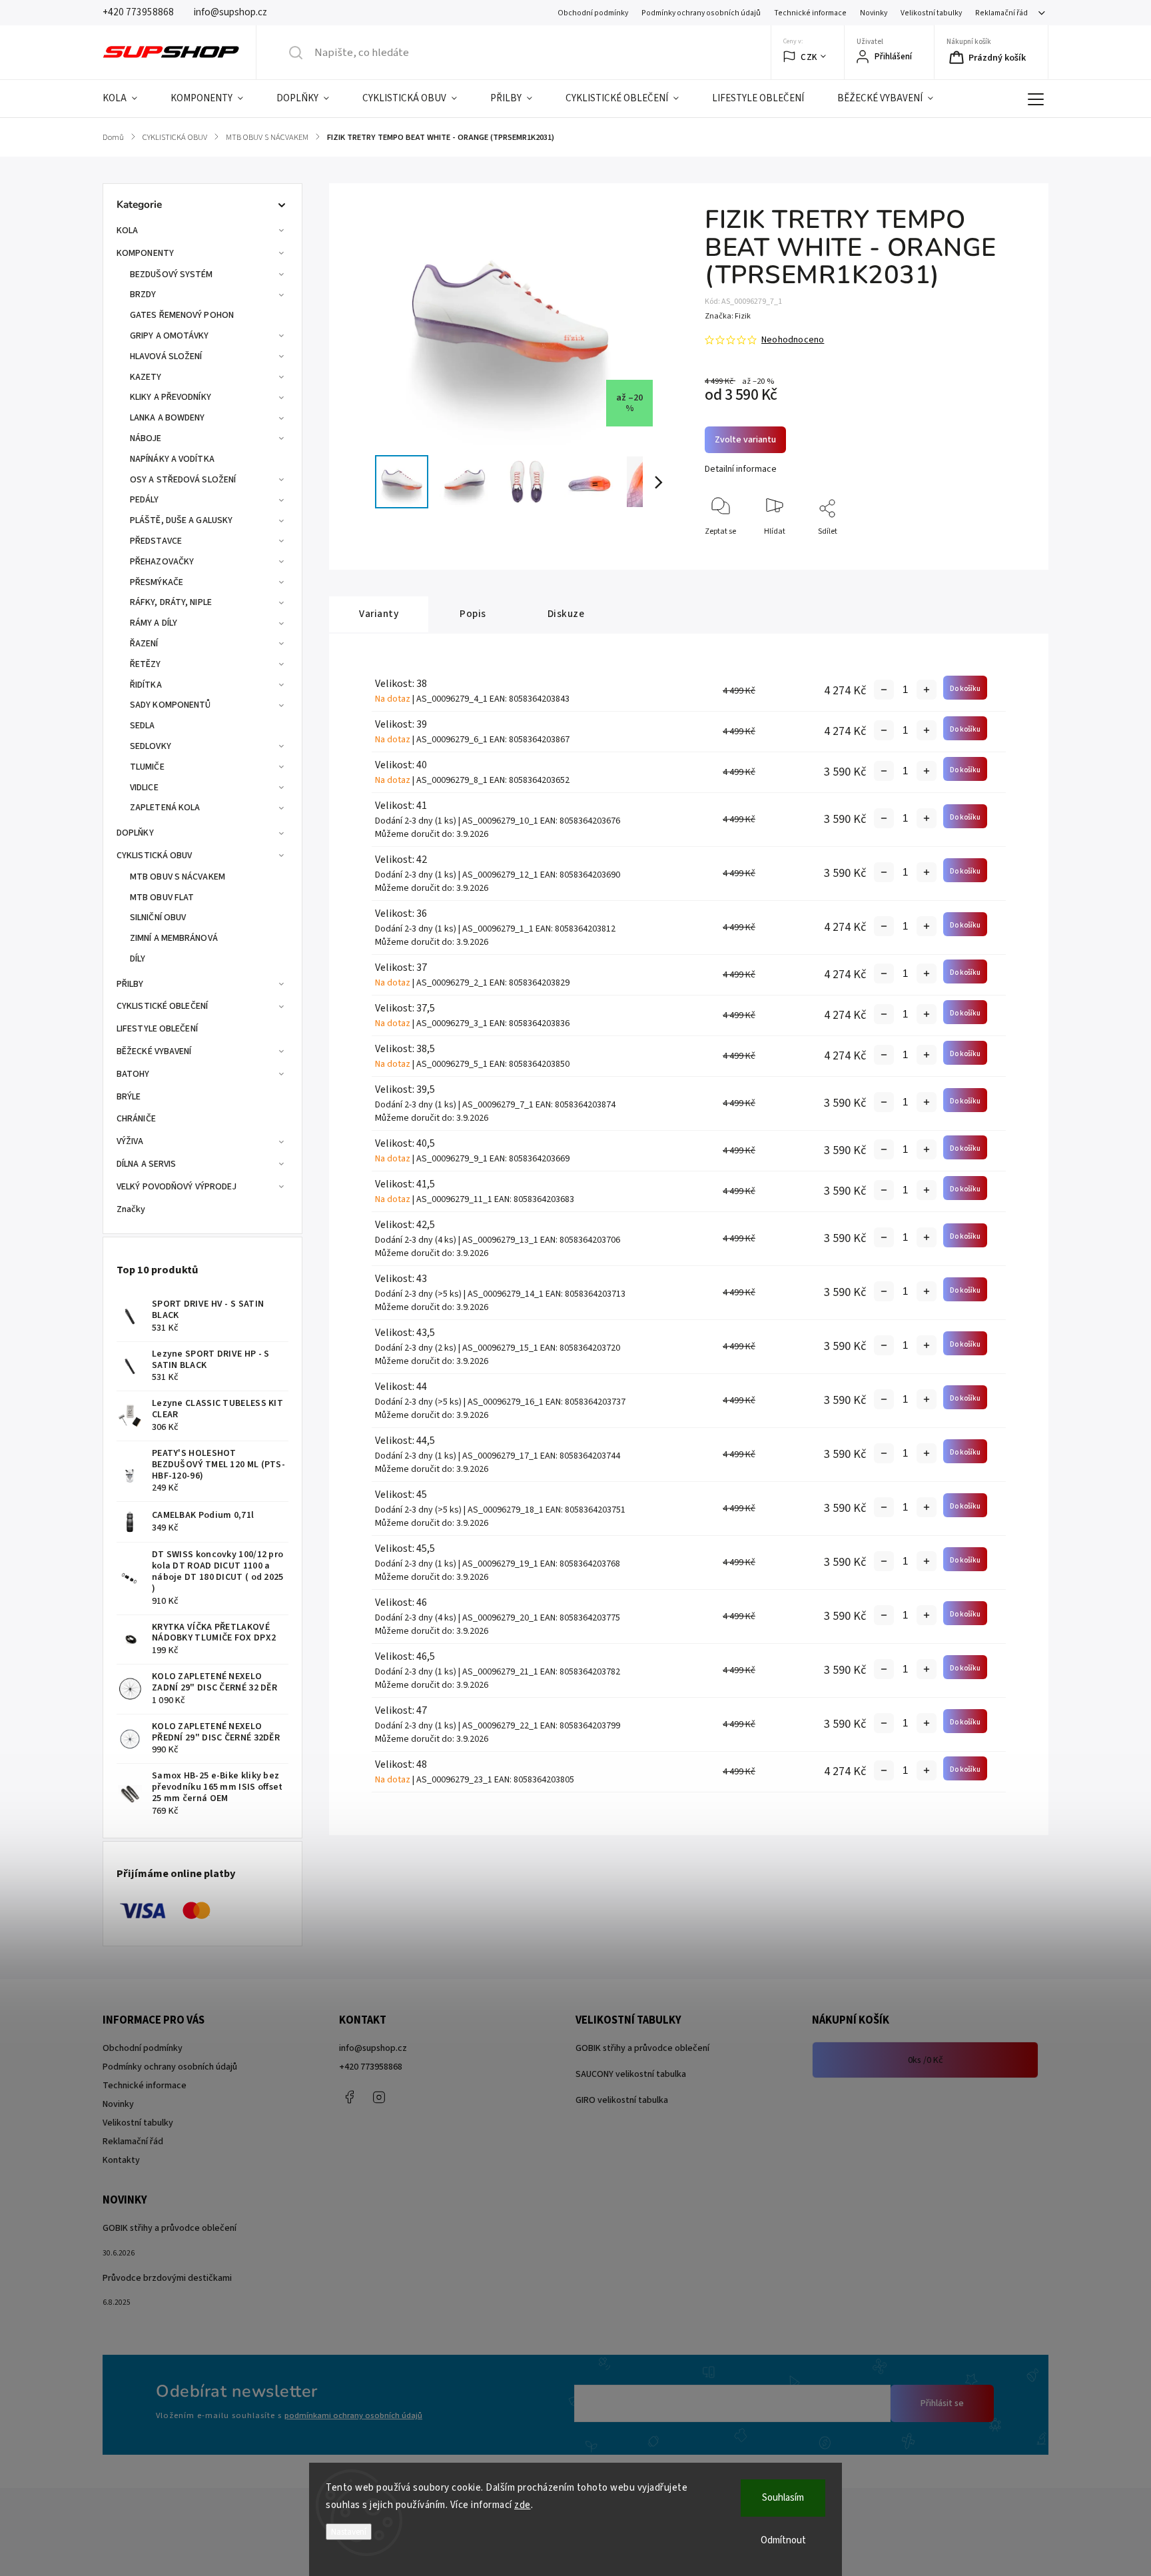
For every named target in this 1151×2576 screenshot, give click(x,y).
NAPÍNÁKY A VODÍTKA (172, 459)
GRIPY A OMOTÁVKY (170, 336)
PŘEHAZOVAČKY (162, 562)
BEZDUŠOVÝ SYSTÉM (172, 275)
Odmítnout (783, 2540)
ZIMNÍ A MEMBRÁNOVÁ (174, 938)
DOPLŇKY (135, 833)
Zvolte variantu (745, 440)
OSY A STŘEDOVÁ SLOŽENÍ (183, 480)
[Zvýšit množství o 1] (927, 690)
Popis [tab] (473, 614)
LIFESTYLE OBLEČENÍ (157, 1029)
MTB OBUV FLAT (162, 898)
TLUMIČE (147, 767)
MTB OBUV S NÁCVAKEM (178, 877)
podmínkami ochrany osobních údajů (353, 2415)
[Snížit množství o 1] (884, 690)
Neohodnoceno (793, 340)
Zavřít (1011, 553)
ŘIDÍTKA (146, 685)
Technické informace (810, 13)
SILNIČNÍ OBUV (158, 918)
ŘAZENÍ (144, 644)
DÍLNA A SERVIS (146, 1164)
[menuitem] (128, 99)
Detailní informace (741, 469)
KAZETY (146, 377)
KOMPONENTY (145, 253)
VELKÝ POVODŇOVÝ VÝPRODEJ (177, 1187)
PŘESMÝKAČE (157, 582)
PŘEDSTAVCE (156, 541)
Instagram (379, 2097)
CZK (809, 57)
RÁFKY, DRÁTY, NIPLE (171, 602)
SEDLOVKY (151, 746)
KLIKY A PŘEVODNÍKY (171, 397)
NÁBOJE (146, 438)
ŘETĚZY (146, 664)
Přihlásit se (942, 2403)
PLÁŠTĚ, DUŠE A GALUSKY (181, 520)
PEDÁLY (145, 500)
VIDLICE (144, 788)
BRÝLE (129, 1097)
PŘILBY (130, 984)
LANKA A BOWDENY (168, 418)
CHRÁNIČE (136, 1119)
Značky (131, 1209)
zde (523, 2505)
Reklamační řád (1001, 13)
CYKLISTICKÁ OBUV (155, 856)
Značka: (728, 316)
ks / (926, 2060)
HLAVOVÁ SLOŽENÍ (166, 356)
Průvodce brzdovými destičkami (167, 2278)
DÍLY (138, 959)
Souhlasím (783, 2498)
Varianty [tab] (379, 614)
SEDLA (143, 726)
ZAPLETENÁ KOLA (165, 808)
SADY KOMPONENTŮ (171, 705)
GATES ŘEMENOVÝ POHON (182, 315)
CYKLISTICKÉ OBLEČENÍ (162, 1006)
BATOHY (133, 1074)
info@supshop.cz (373, 2048)
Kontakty (121, 2160)
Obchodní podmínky (593, 13)
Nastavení (349, 2532)
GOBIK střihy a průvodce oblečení (642, 2048)
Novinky (874, 13)
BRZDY (143, 295)
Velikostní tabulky (931, 13)
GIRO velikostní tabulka (622, 2100)
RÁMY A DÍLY (154, 623)
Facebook (349, 2097)
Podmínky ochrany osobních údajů (701, 13)
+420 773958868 (371, 2067)
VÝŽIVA (130, 1141)
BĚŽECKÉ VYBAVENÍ (154, 1051)
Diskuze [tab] (566, 614)
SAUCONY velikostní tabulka (631, 2074)
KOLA (127, 231)
